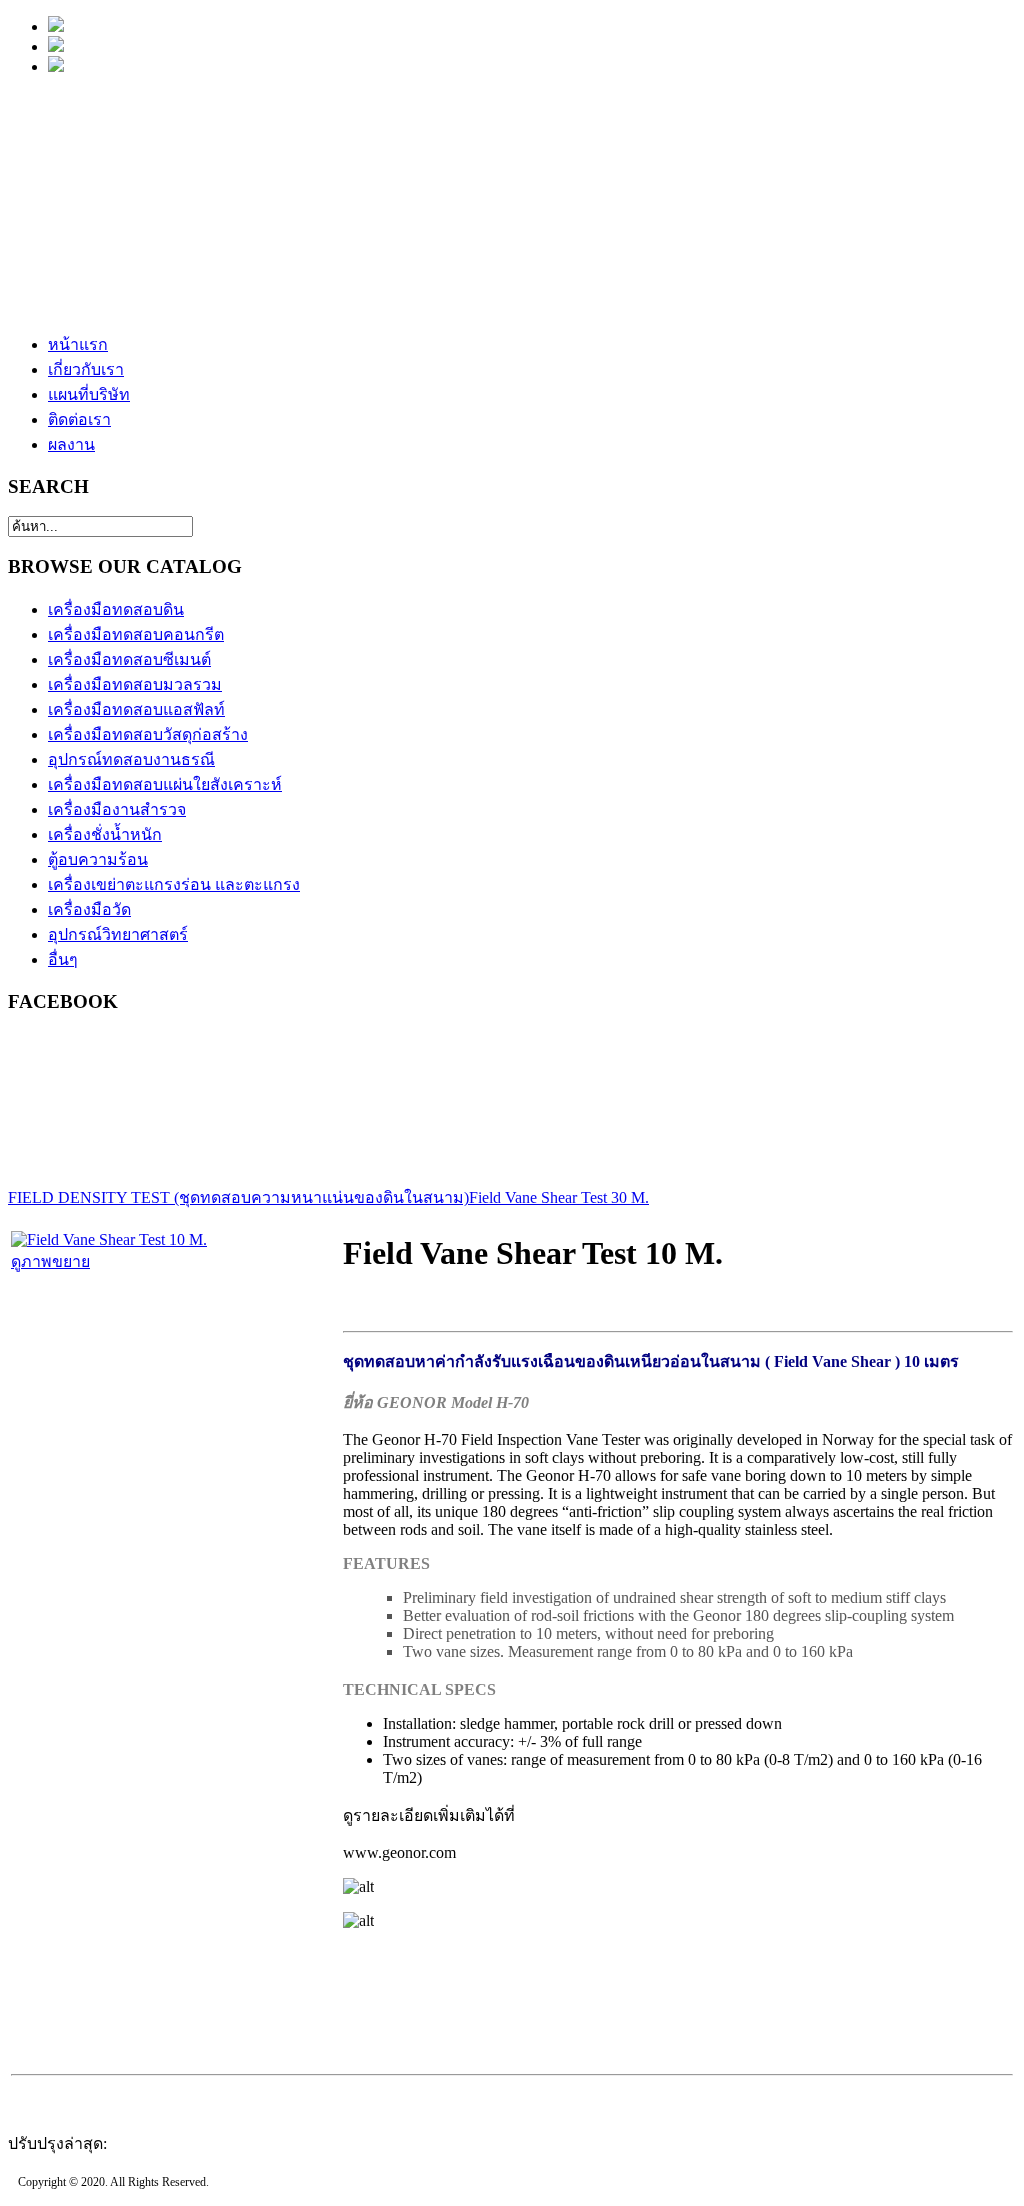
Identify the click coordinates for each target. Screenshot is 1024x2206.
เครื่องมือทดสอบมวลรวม (135, 684)
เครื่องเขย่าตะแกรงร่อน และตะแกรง (174, 884)
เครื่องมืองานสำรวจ (117, 809)
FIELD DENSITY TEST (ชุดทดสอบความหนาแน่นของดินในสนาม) (238, 1197)
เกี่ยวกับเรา (86, 369)
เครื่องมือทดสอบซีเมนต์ (129, 659)
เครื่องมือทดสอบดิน (116, 609)
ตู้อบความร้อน (98, 859)
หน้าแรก (78, 344)
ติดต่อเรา (79, 419)
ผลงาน (71, 444)
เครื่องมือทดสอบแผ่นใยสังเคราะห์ (165, 784)
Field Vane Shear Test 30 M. (559, 1197)
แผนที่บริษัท (89, 394)
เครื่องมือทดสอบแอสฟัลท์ (136, 709)
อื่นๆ (63, 959)
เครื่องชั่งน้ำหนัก (105, 834)
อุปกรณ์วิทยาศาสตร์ (118, 934)
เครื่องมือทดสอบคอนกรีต (136, 634)
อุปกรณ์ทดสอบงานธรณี (131, 759)
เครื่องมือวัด (89, 909)
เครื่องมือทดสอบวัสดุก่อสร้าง (148, 734)
